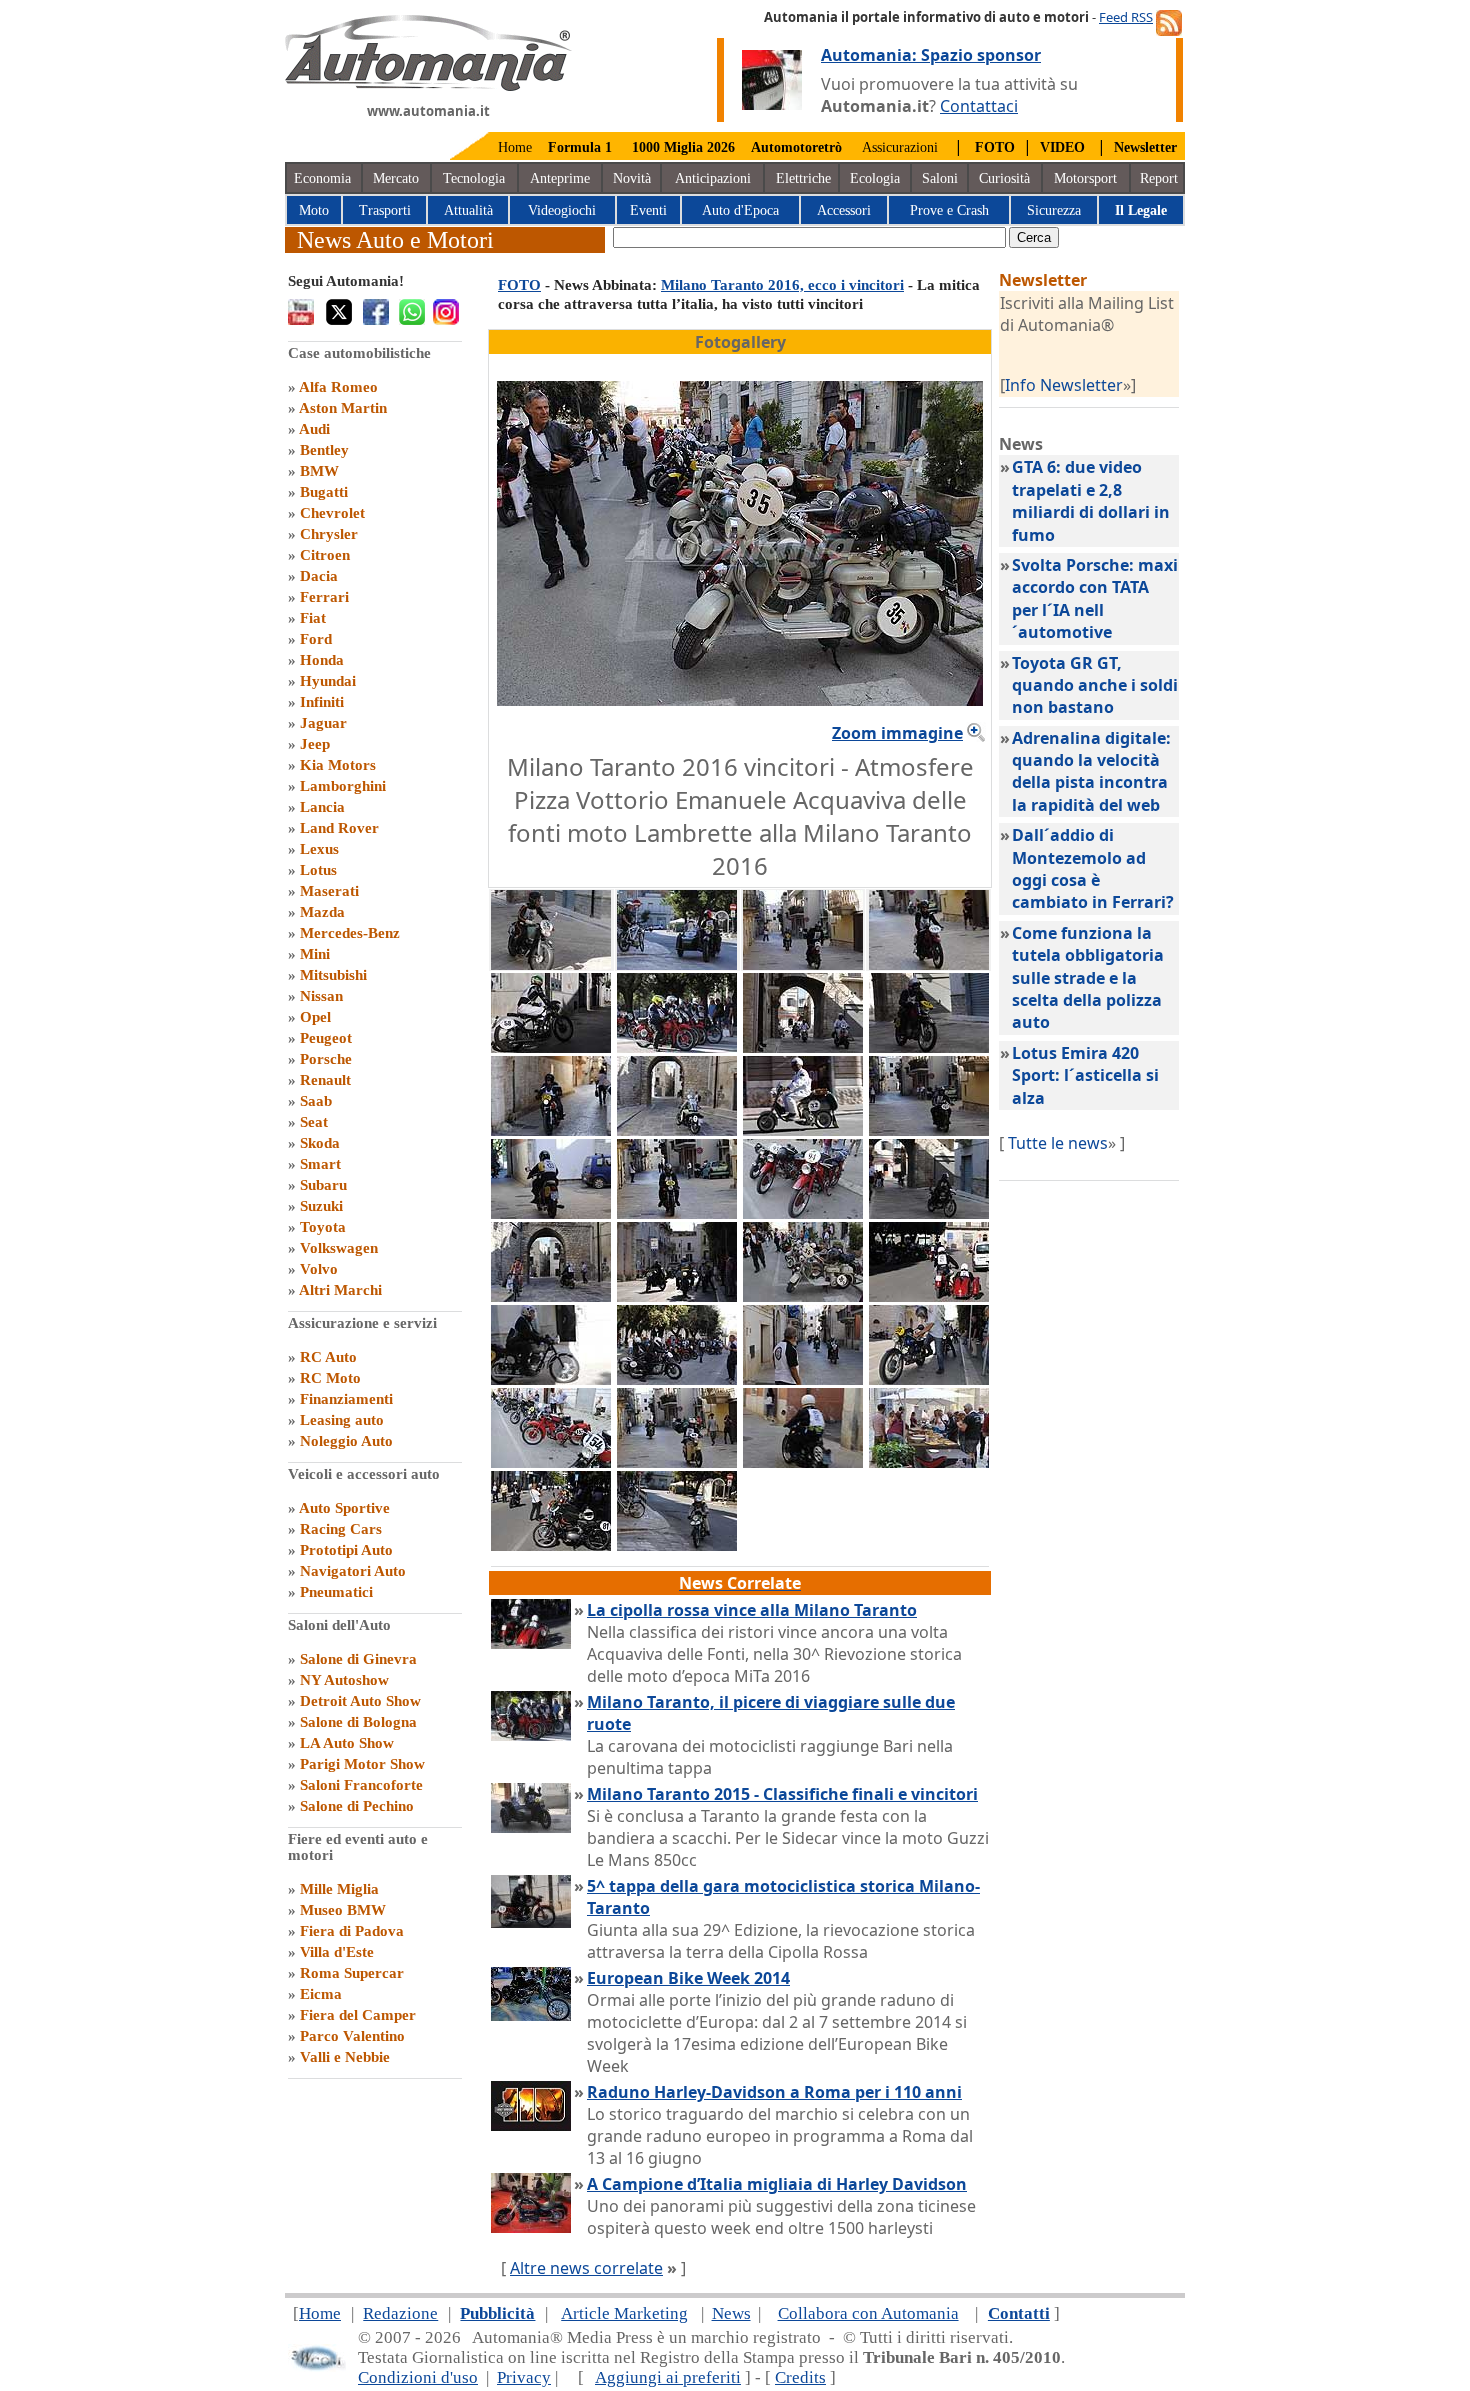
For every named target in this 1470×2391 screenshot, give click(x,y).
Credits (800, 2377)
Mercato (396, 178)
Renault (325, 1080)
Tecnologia (474, 178)
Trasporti (385, 210)
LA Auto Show (347, 1743)
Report (1159, 178)
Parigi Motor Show (362, 1764)
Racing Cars (341, 1529)
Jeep (315, 744)
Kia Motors (338, 765)
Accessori (844, 210)
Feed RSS (1126, 17)
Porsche (326, 1059)
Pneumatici (336, 1592)
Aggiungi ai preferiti (668, 2377)
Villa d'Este (337, 1952)
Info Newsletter (1064, 385)
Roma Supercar (352, 1973)
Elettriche (803, 178)
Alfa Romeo (338, 387)
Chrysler (329, 534)
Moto (314, 210)
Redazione (400, 2313)
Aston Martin (343, 408)
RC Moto (330, 1378)
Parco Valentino (352, 2036)
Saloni (940, 178)
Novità (632, 178)
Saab (316, 1101)
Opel (315, 1017)
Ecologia (875, 178)
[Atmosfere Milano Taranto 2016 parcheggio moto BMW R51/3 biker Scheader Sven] (677, 1379)
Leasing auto (342, 1420)
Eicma (321, 1994)
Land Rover (339, 828)
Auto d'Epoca (740, 210)
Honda (322, 660)
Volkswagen (339, 1248)
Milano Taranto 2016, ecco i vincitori (782, 285)
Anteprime (560, 178)
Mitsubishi (333, 975)
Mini (315, 954)
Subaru (323, 1185)
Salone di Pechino (357, 1806)
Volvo (319, 1269)
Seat (314, 1122)
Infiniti (322, 702)
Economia (322, 178)
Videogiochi (562, 210)
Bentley (324, 450)
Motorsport (1085, 178)
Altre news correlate (586, 2268)
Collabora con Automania (868, 2313)
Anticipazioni (713, 178)
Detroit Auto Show (360, 1701)
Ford (316, 639)
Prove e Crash (949, 210)
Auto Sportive (344, 1508)
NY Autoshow (344, 1680)
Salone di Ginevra (358, 1659)
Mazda (322, 912)
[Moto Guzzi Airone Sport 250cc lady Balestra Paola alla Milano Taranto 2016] (929, 964)
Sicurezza (1054, 210)
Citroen (325, 555)
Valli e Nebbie (345, 2057)
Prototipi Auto (346, 1550)
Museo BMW (343, 1910)
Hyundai (328, 681)
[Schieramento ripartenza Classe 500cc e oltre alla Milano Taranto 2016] (677, 1047)
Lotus (318, 870)
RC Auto (328, 1357)
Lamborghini (343, 786)
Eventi (648, 210)
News (731, 2313)
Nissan (321, 996)
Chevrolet (332, 513)
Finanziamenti (346, 1399)
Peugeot (326, 1038)
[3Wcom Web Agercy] (317, 2366)
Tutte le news (1058, 1143)
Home (515, 147)
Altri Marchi (340, 1290)
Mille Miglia (339, 1889)
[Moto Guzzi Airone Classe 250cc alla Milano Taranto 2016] (803, 1213)
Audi (314, 429)
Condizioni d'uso (418, 2377)
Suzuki (321, 1206)
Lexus (319, 849)
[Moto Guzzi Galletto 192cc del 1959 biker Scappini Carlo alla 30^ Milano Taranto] (677, 1462)
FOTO (519, 285)
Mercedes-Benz (350, 933)
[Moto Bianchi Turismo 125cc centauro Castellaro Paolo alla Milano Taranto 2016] (551, 964)
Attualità (468, 210)
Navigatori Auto (353, 1571)
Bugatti (324, 492)
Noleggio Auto (346, 1441)
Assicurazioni (900, 147)
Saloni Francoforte (361, 1785)
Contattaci (979, 106)
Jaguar (323, 723)
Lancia (322, 807)
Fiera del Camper (358, 2015)
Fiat (313, 618)
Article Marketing (624, 2313)
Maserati (329, 891)
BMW (319, 471)
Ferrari (324, 597)
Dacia (319, 576)
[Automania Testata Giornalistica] (428, 86)
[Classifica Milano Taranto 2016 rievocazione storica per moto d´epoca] (551, 1379)
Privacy (524, 2377)
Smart (320, 1164)
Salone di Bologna (358, 1722)
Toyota (323, 1227)
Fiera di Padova (352, 1931)
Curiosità (1004, 178)
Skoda (320, 1143)
